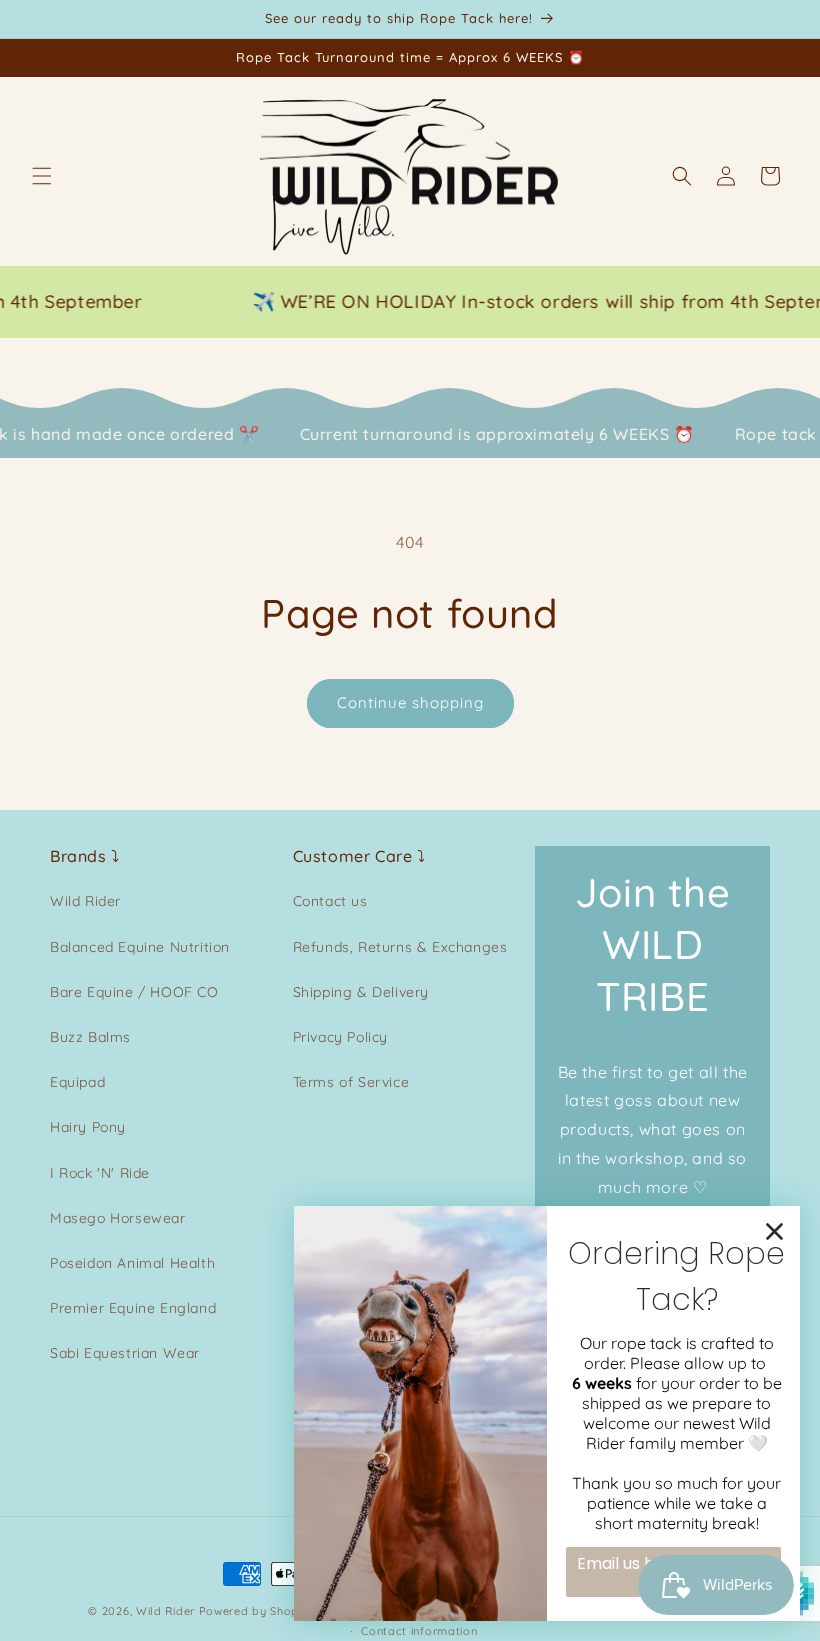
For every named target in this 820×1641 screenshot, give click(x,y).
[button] (42, 176)
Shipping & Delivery (361, 992)
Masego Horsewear (118, 1218)
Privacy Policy (340, 1037)
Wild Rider (85, 901)
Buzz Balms (90, 1037)
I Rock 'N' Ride (100, 1173)
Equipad (77, 1082)
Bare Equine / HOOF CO (134, 992)
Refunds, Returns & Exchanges (400, 947)
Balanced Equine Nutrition (140, 947)
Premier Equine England (133, 1308)
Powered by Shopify (256, 1611)
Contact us (330, 901)
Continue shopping (410, 702)
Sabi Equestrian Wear (125, 1353)
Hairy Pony (88, 1127)
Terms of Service (351, 1082)
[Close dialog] (774, 1231)
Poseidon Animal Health (132, 1263)
